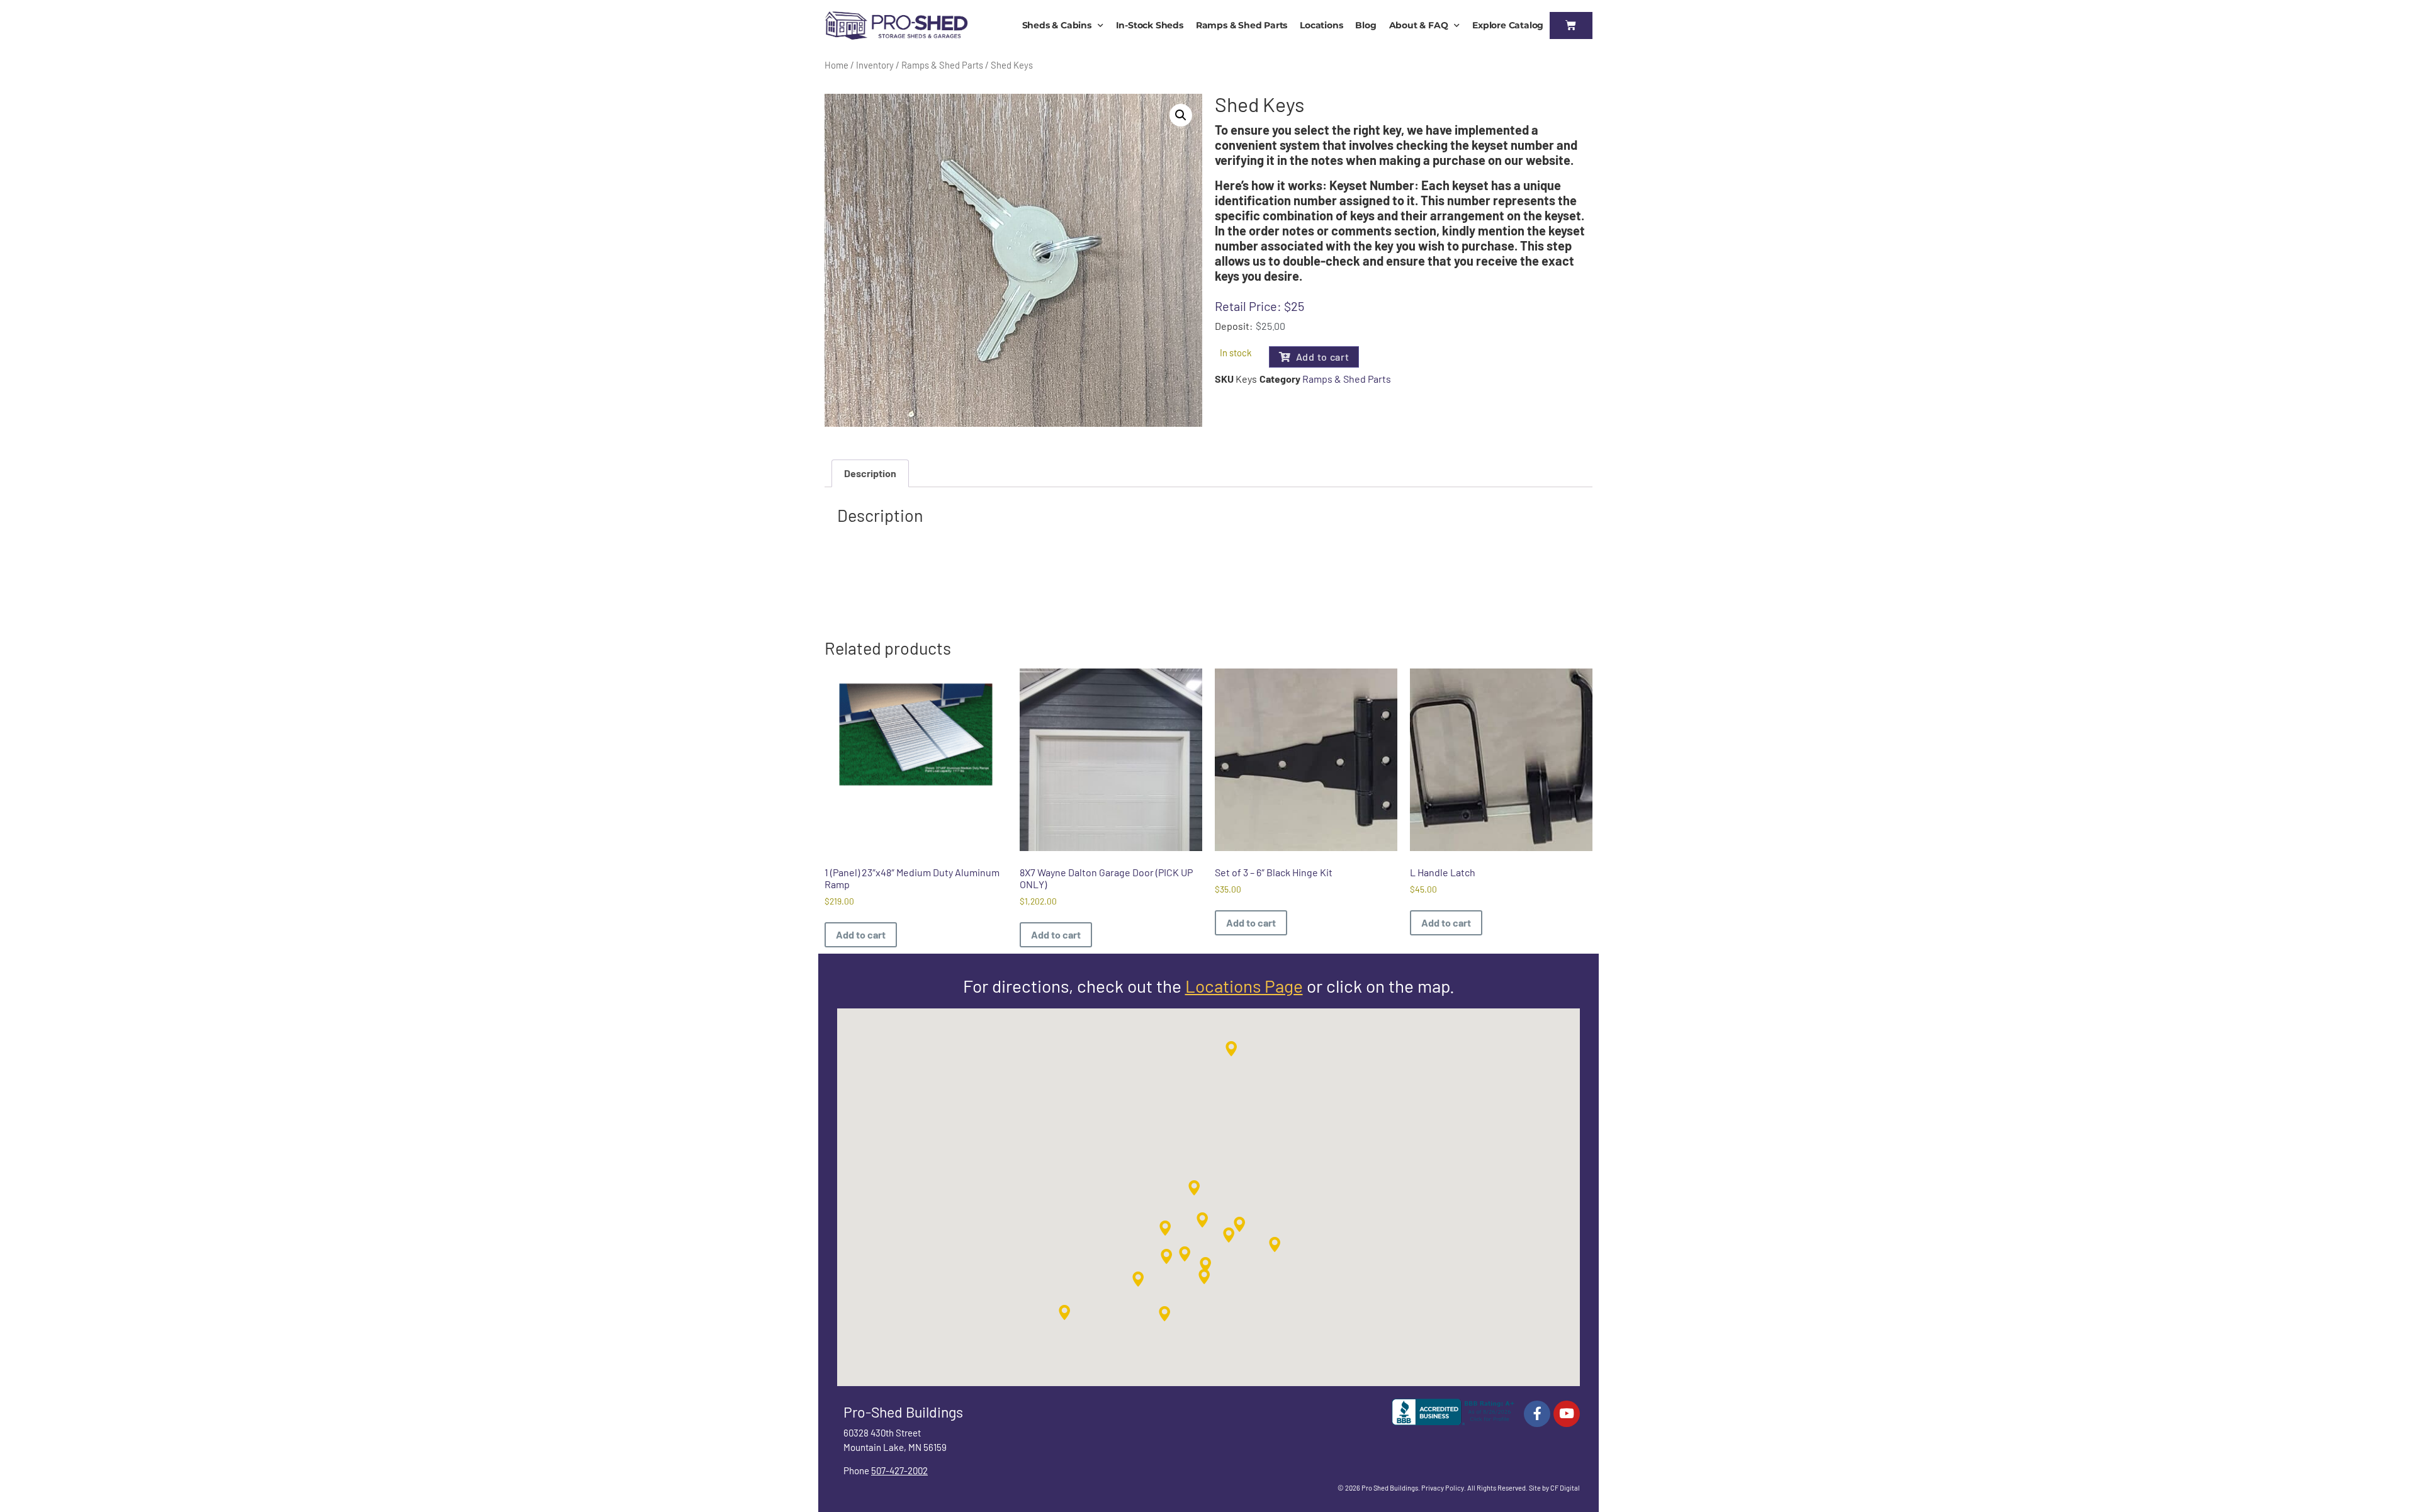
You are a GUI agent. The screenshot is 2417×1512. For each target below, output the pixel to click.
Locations (1321, 25)
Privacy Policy (1443, 1488)
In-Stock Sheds (1150, 25)
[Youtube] (1567, 1414)
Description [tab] (870, 473)
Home (837, 65)
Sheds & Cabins (1057, 25)
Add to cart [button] (861, 934)
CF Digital (1565, 1488)
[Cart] (1571, 25)
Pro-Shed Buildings (903, 1412)
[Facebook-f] (1537, 1414)
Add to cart (1323, 357)
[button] (1181, 115)
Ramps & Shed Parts (1242, 25)
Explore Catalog (1508, 25)
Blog (1366, 25)
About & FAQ (1419, 25)
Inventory (875, 65)
